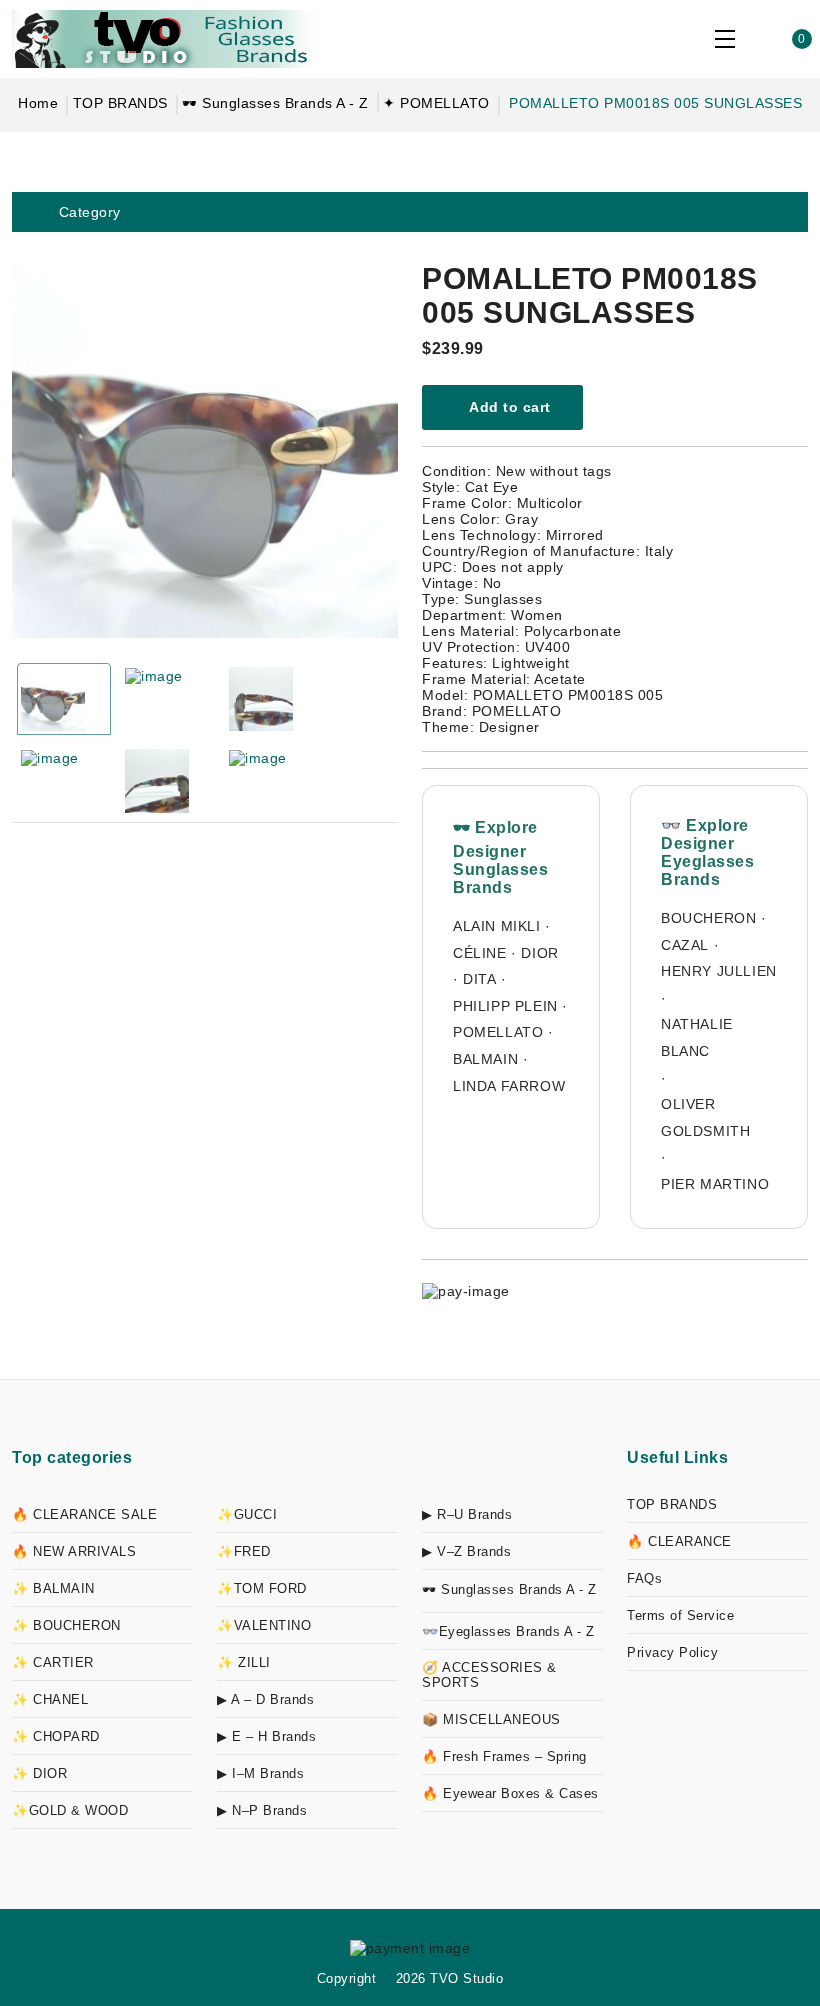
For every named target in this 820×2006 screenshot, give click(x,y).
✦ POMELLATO (436, 103)
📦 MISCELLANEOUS (491, 1719)
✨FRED (244, 1551)
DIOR (539, 953)
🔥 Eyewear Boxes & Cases (510, 1793)
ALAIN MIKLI (497, 926)
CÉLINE (480, 953)
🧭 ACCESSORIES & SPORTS (489, 1675)
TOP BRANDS (120, 103)
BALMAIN (485, 1059)
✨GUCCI (247, 1514)
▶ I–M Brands (260, 1773)
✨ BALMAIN (53, 1588)
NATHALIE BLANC (697, 1037)
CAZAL (685, 945)
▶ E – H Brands (266, 1736)
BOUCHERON (708, 918)
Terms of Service (680, 1615)
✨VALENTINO (264, 1625)
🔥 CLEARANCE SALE (84, 1514)
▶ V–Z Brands (466, 1551)
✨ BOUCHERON (66, 1625)
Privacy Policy (672, 1652)
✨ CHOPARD (56, 1736)
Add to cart (508, 407)
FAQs (644, 1578)
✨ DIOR (39, 1773)
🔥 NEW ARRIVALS (74, 1551)
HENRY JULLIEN (719, 971)
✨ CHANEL (50, 1699)
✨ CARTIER (53, 1662)
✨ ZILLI (244, 1662)
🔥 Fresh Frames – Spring (504, 1756)
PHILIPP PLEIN (505, 1006)
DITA (479, 979)
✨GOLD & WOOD (70, 1810)
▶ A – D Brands (265, 1699)
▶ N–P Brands (262, 1810)
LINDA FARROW (509, 1086)
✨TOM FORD (262, 1588)
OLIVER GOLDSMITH (705, 1117)
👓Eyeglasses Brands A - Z (508, 1631)
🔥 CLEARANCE (679, 1541)
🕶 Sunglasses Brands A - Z (275, 103)
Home (38, 103)
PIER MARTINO (715, 1184)
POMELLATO (498, 1032)
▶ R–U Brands (467, 1514)
